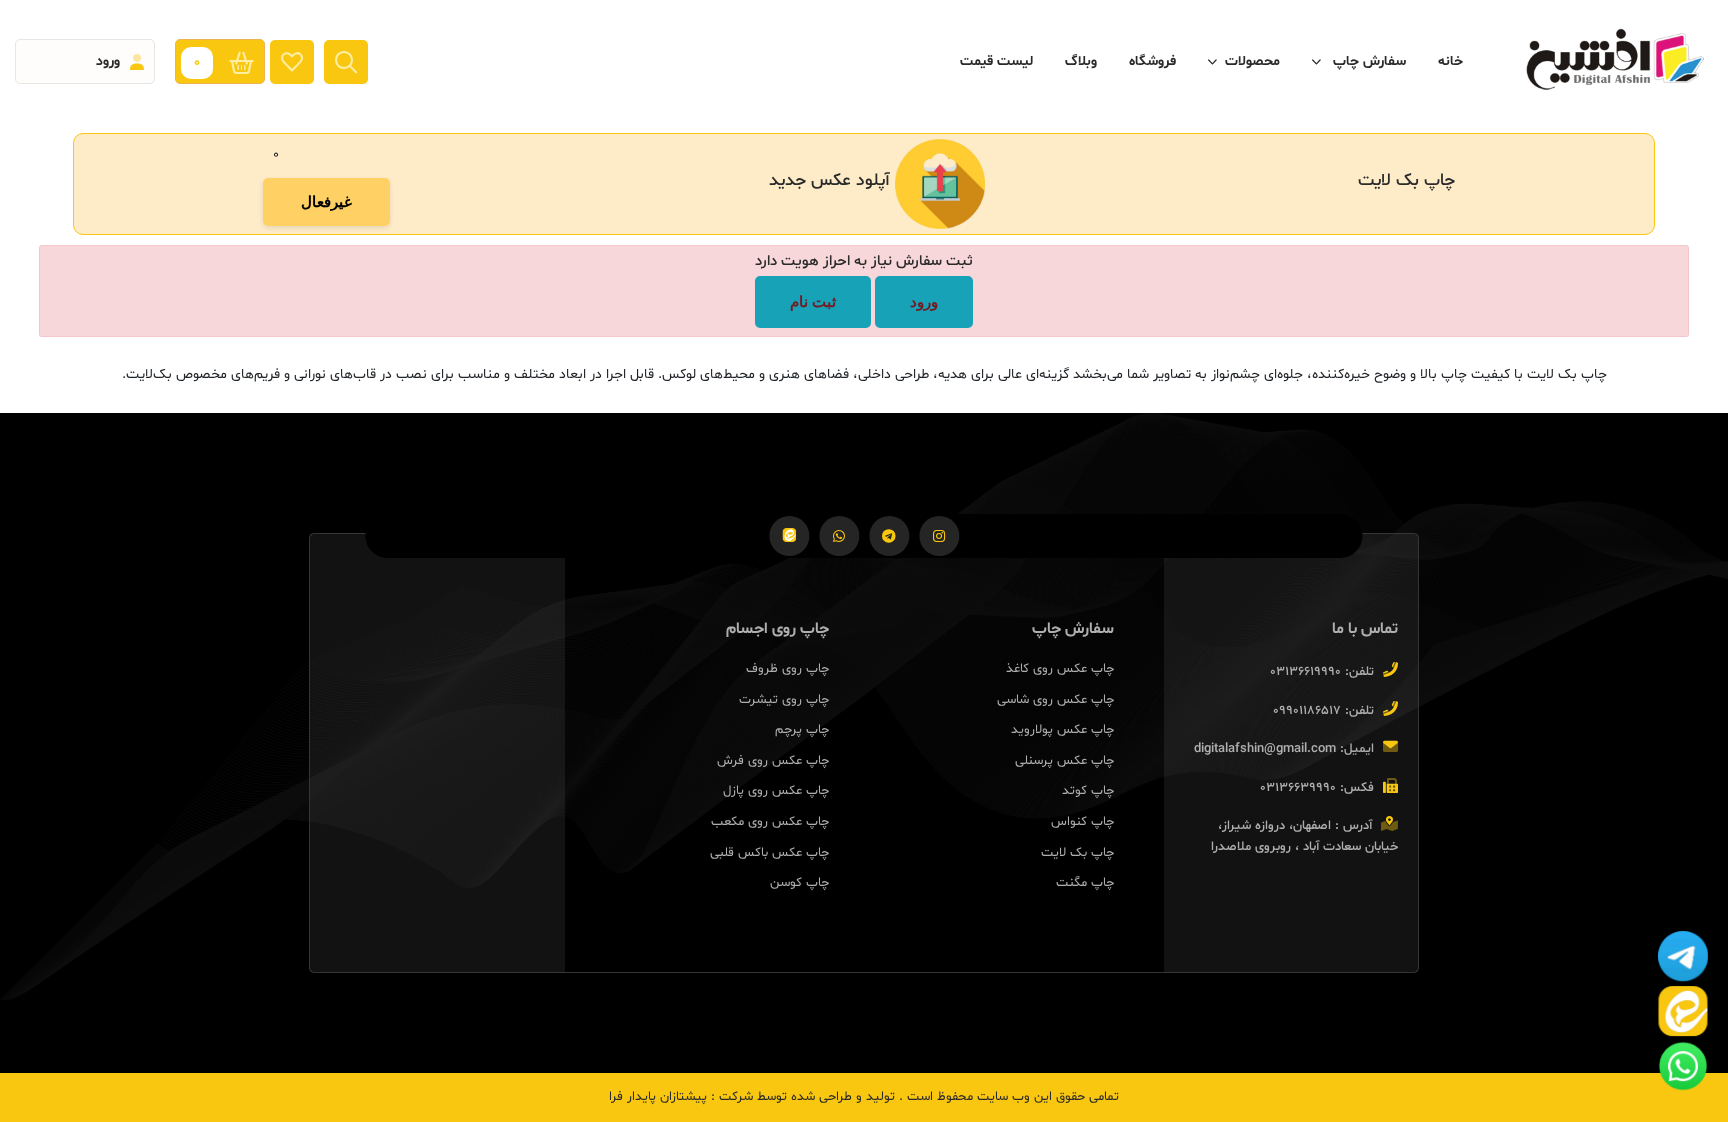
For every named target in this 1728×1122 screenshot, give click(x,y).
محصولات (1252, 61)
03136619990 (1305, 672)
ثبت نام (813, 301)
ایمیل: (1357, 750)
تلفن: (1359, 673)
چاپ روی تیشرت (784, 700)
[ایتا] (789, 536)
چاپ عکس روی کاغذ (1060, 669)
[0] (246, 61)
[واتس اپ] (839, 536)
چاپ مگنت (1085, 883)
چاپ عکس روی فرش (773, 761)
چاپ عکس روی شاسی (1055, 700)
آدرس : (1353, 827)
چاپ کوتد (1088, 791)
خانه (1450, 61)
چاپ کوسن (799, 883)
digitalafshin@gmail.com (1265, 749)
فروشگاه (1152, 61)
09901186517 (1307, 711)
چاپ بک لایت (1077, 853)
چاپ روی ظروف (787, 669)
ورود (924, 301)
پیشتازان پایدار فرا (658, 1097)
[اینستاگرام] (939, 536)
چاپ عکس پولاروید (1062, 730)
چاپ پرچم (802, 730)
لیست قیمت (996, 61)
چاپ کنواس (1082, 822)
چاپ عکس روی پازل (776, 791)
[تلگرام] (889, 536)
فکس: (1357, 789)
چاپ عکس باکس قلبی (769, 853)
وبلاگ (1081, 61)
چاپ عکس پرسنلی (1064, 761)
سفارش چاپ (1367, 61)
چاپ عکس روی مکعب (770, 822)
